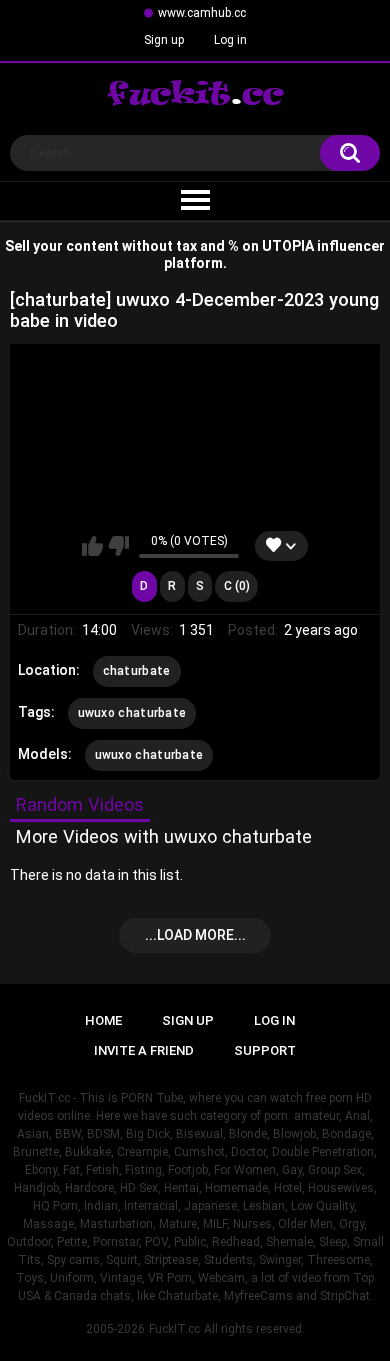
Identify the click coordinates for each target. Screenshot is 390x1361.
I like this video (92, 546)
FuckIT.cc (174, 1329)
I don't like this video (118, 546)
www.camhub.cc (202, 13)
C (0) (237, 586)
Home (103, 1020)
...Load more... (195, 935)
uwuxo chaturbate (132, 713)
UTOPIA (288, 246)
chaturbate (137, 671)
